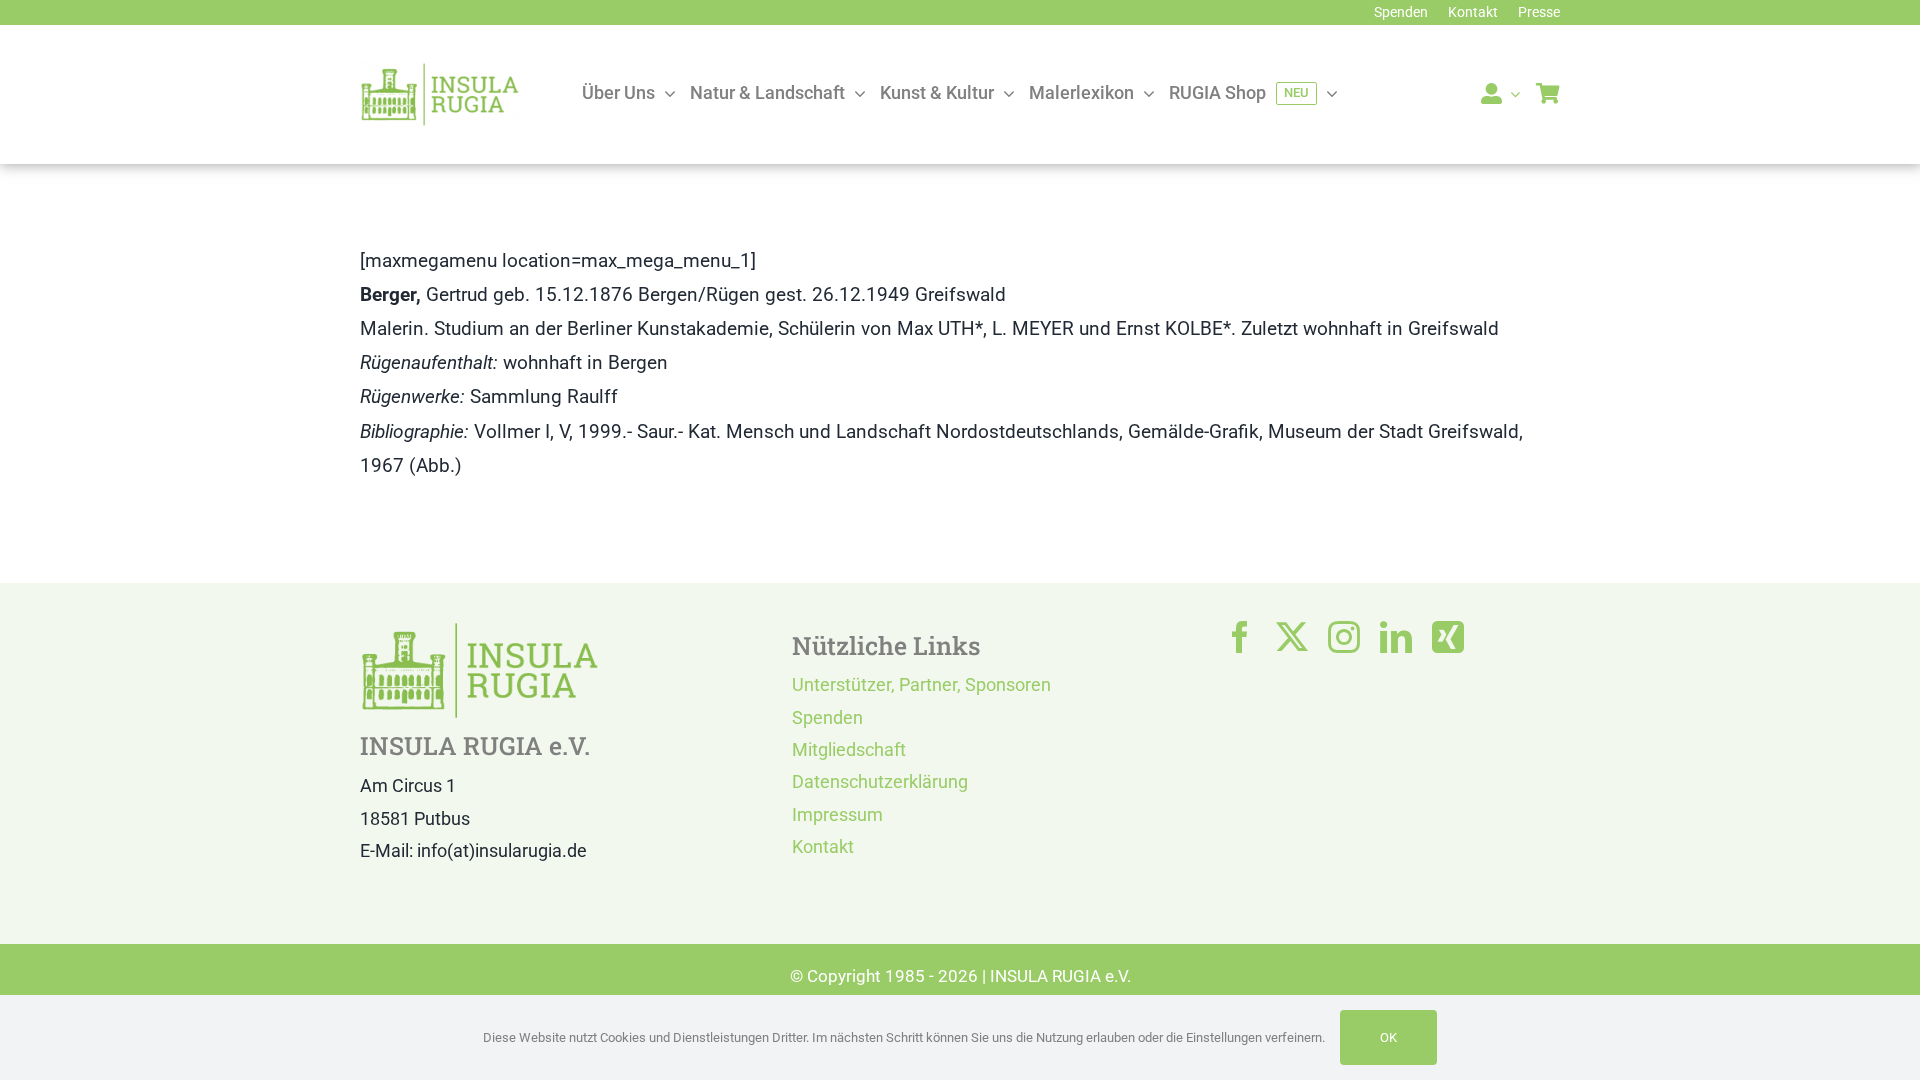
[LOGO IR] (440, 71)
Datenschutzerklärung (880, 781)
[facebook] (1240, 637)
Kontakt (823, 846)
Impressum (837, 814)
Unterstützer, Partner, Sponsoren (921, 684)
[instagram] (1344, 637)
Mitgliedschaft (849, 749)
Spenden (827, 717)
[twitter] (1292, 637)
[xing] (1448, 637)
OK (1388, 1037)
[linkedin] (1396, 637)
